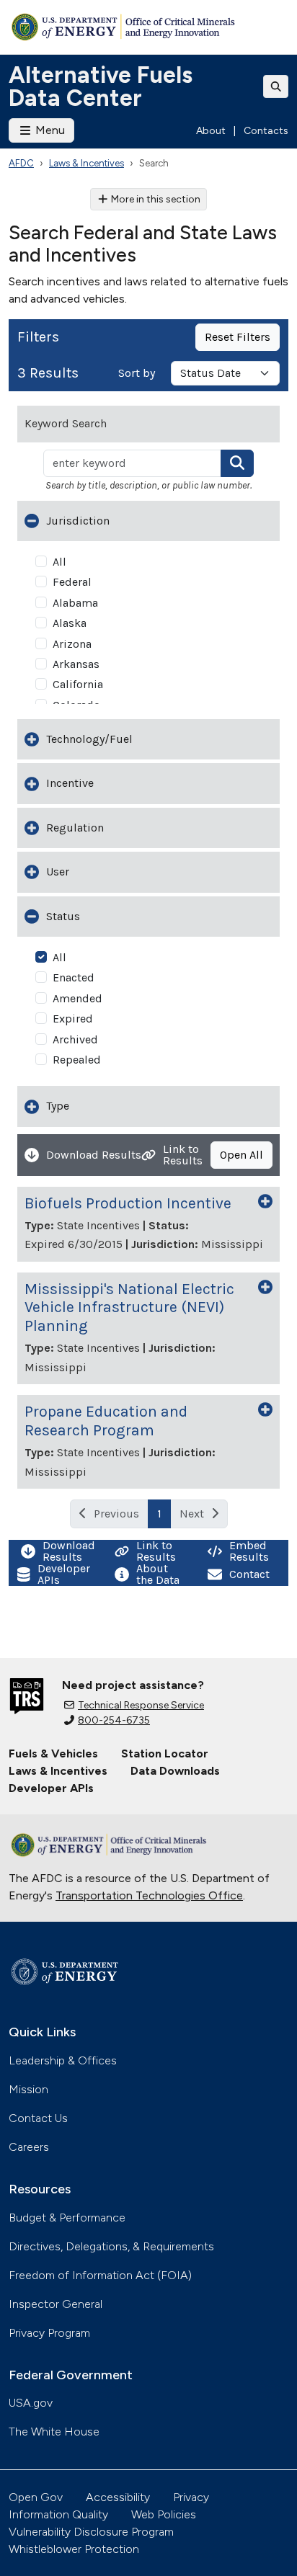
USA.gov (31, 2403)
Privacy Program (49, 2333)
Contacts (266, 131)
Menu (49, 130)
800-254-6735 (114, 1720)
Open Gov (36, 2497)
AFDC (21, 163)
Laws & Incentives (87, 163)
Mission (28, 2089)
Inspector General (56, 2304)
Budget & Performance (67, 2218)
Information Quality (58, 2514)
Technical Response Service (141, 1705)
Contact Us (38, 2118)
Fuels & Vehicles (53, 1753)
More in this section (156, 199)
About (211, 131)
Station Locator (165, 1753)
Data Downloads (175, 1771)
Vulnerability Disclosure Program (91, 2532)
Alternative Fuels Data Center (101, 86)
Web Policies (164, 2514)
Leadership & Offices (63, 2060)
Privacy (191, 2497)
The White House (54, 2432)
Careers (29, 2147)
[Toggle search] (276, 86)
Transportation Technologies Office (149, 1895)
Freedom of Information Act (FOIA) (100, 2275)
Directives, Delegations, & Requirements (111, 2246)
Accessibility (118, 2497)
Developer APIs (51, 1788)
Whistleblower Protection (74, 2549)
